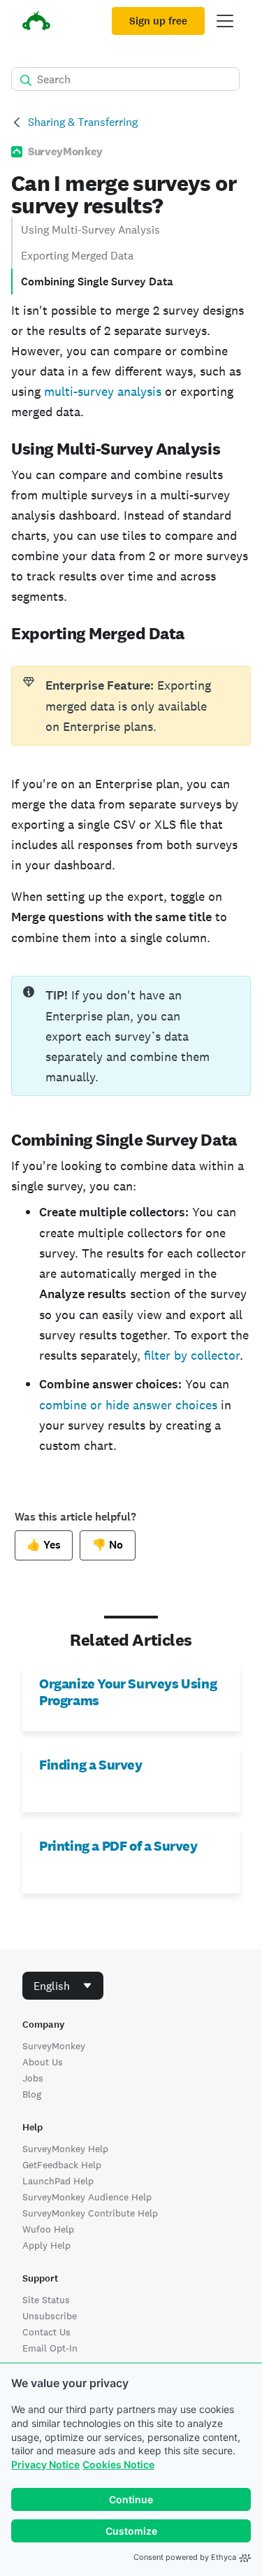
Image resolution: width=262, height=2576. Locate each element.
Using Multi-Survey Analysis (90, 230)
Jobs (33, 2078)
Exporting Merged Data (77, 256)
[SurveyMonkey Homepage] (36, 23)
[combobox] (63, 1986)
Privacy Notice (45, 2464)
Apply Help (46, 2245)
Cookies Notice (118, 2464)
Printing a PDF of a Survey (118, 1846)
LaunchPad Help (58, 2181)
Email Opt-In (50, 2348)
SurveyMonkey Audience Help (87, 2197)
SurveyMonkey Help (65, 2149)
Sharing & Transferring (83, 122)
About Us (43, 2062)
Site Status (46, 2300)
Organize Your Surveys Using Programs (128, 1692)
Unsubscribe (50, 2316)
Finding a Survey (91, 1765)
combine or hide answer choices (128, 1405)
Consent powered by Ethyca (185, 2557)
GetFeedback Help (62, 2165)
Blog (32, 2094)
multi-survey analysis (103, 391)
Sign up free (158, 21)
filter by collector (192, 1355)
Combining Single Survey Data (99, 282)
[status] (131, 706)
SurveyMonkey (54, 2046)
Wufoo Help (48, 2229)
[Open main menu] (225, 21)
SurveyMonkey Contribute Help (90, 2213)
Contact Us (46, 2332)
